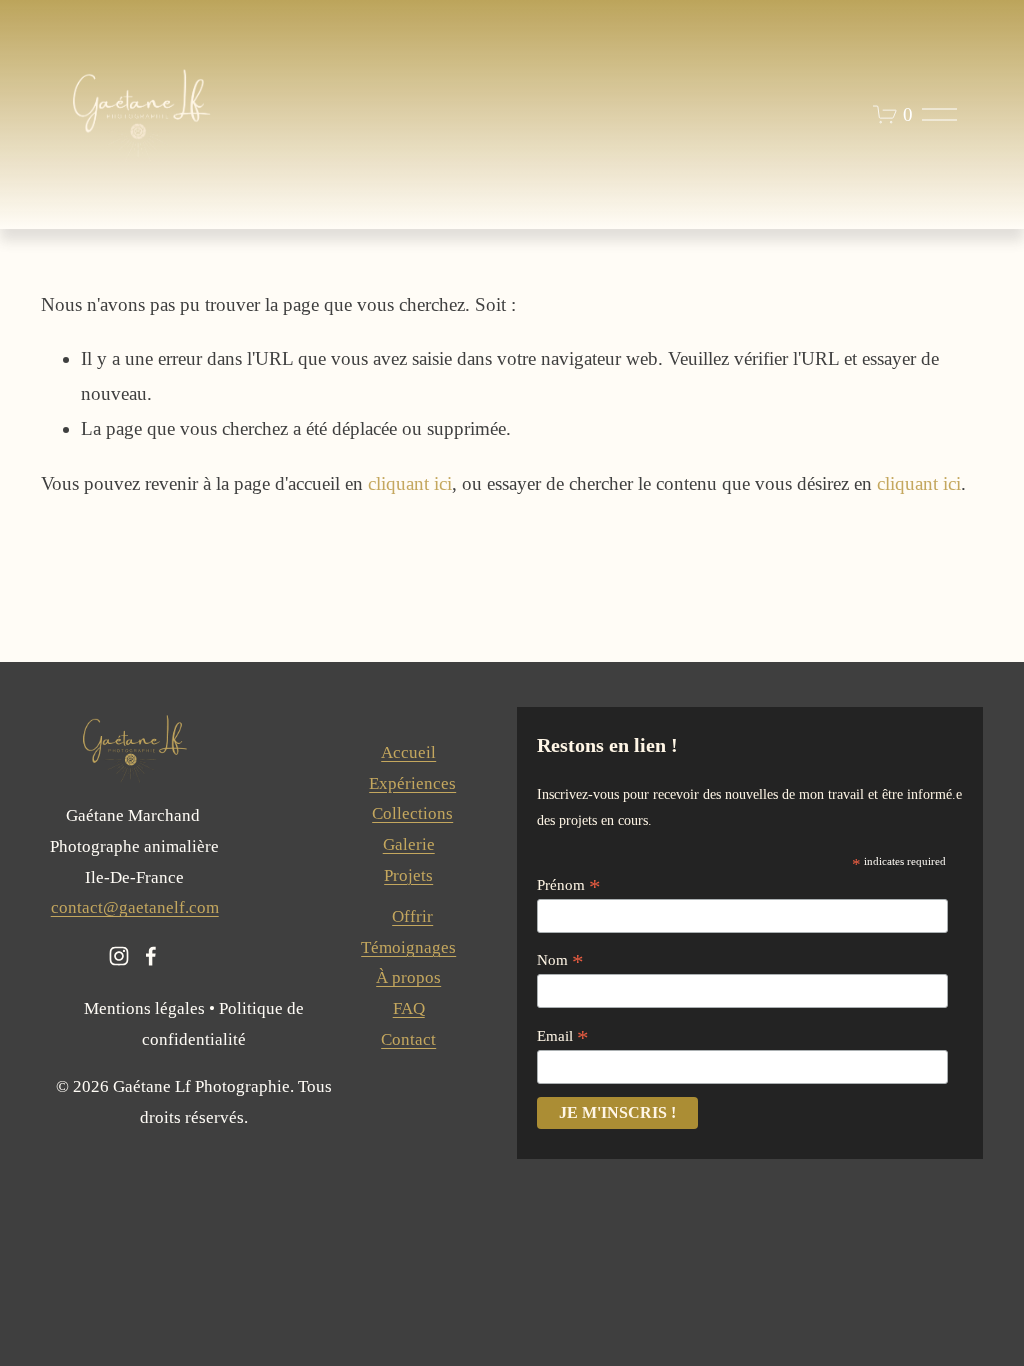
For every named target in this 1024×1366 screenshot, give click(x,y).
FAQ (409, 1008)
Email (563, 1036)
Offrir (412, 916)
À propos (408, 977)
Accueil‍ (408, 752)
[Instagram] (119, 956)
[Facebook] (151, 956)
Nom (560, 960)
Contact (408, 1039)
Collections (412, 813)
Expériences (412, 783)
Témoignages (408, 947)
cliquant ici (410, 483)
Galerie (409, 844)
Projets (408, 875)
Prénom (569, 885)
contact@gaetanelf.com (135, 907)
